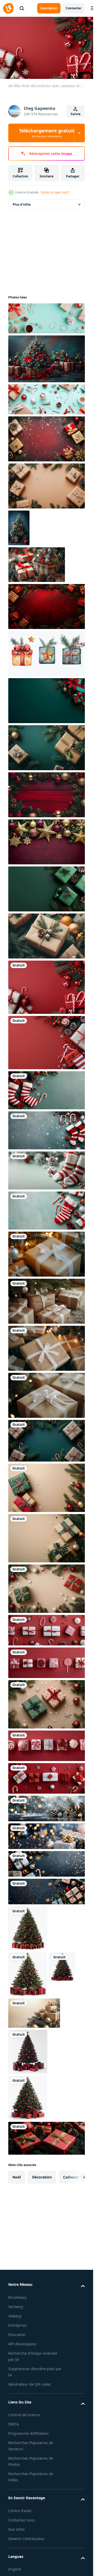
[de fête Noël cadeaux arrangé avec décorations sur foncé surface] (48, 1809)
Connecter (74, 8)
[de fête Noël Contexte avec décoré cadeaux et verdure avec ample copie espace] (48, 606)
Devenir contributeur (27, 2539)
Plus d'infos (22, 204)
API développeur (23, 2344)
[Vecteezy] (8, 8)
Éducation (17, 2335)
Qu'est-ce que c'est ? (55, 192)
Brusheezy (17, 2297)
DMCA (14, 2424)
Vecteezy (16, 2307)
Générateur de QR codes (30, 2384)
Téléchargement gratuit (47, 133)
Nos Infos (17, 2529)
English (15, 2569)
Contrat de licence (24, 2415)
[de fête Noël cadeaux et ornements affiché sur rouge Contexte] (48, 1630)
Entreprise (17, 2325)
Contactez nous (22, 2520)
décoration (42, 2177)
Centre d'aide (20, 2511)
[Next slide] (77, 2177)
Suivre (76, 114)
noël (17, 2177)
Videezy (15, 2316)
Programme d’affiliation (28, 2433)
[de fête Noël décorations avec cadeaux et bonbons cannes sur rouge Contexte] (48, 987)
